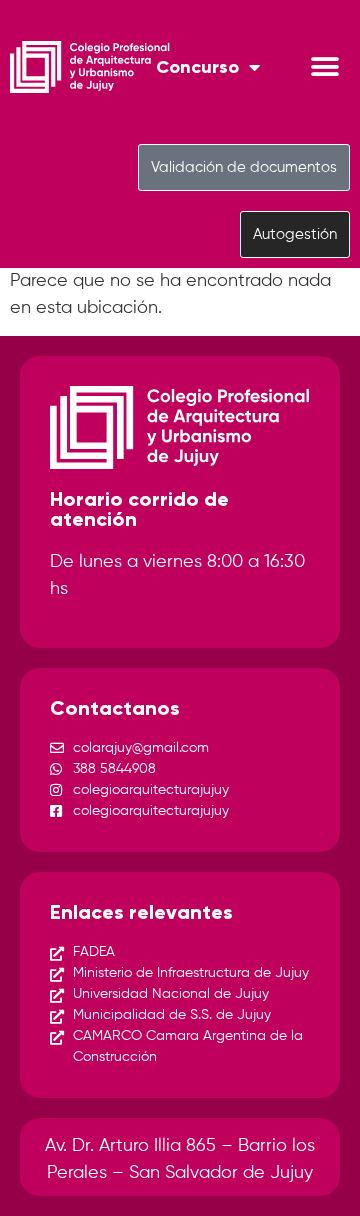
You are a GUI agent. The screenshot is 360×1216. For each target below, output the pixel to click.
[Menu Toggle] (325, 67)
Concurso (197, 67)
